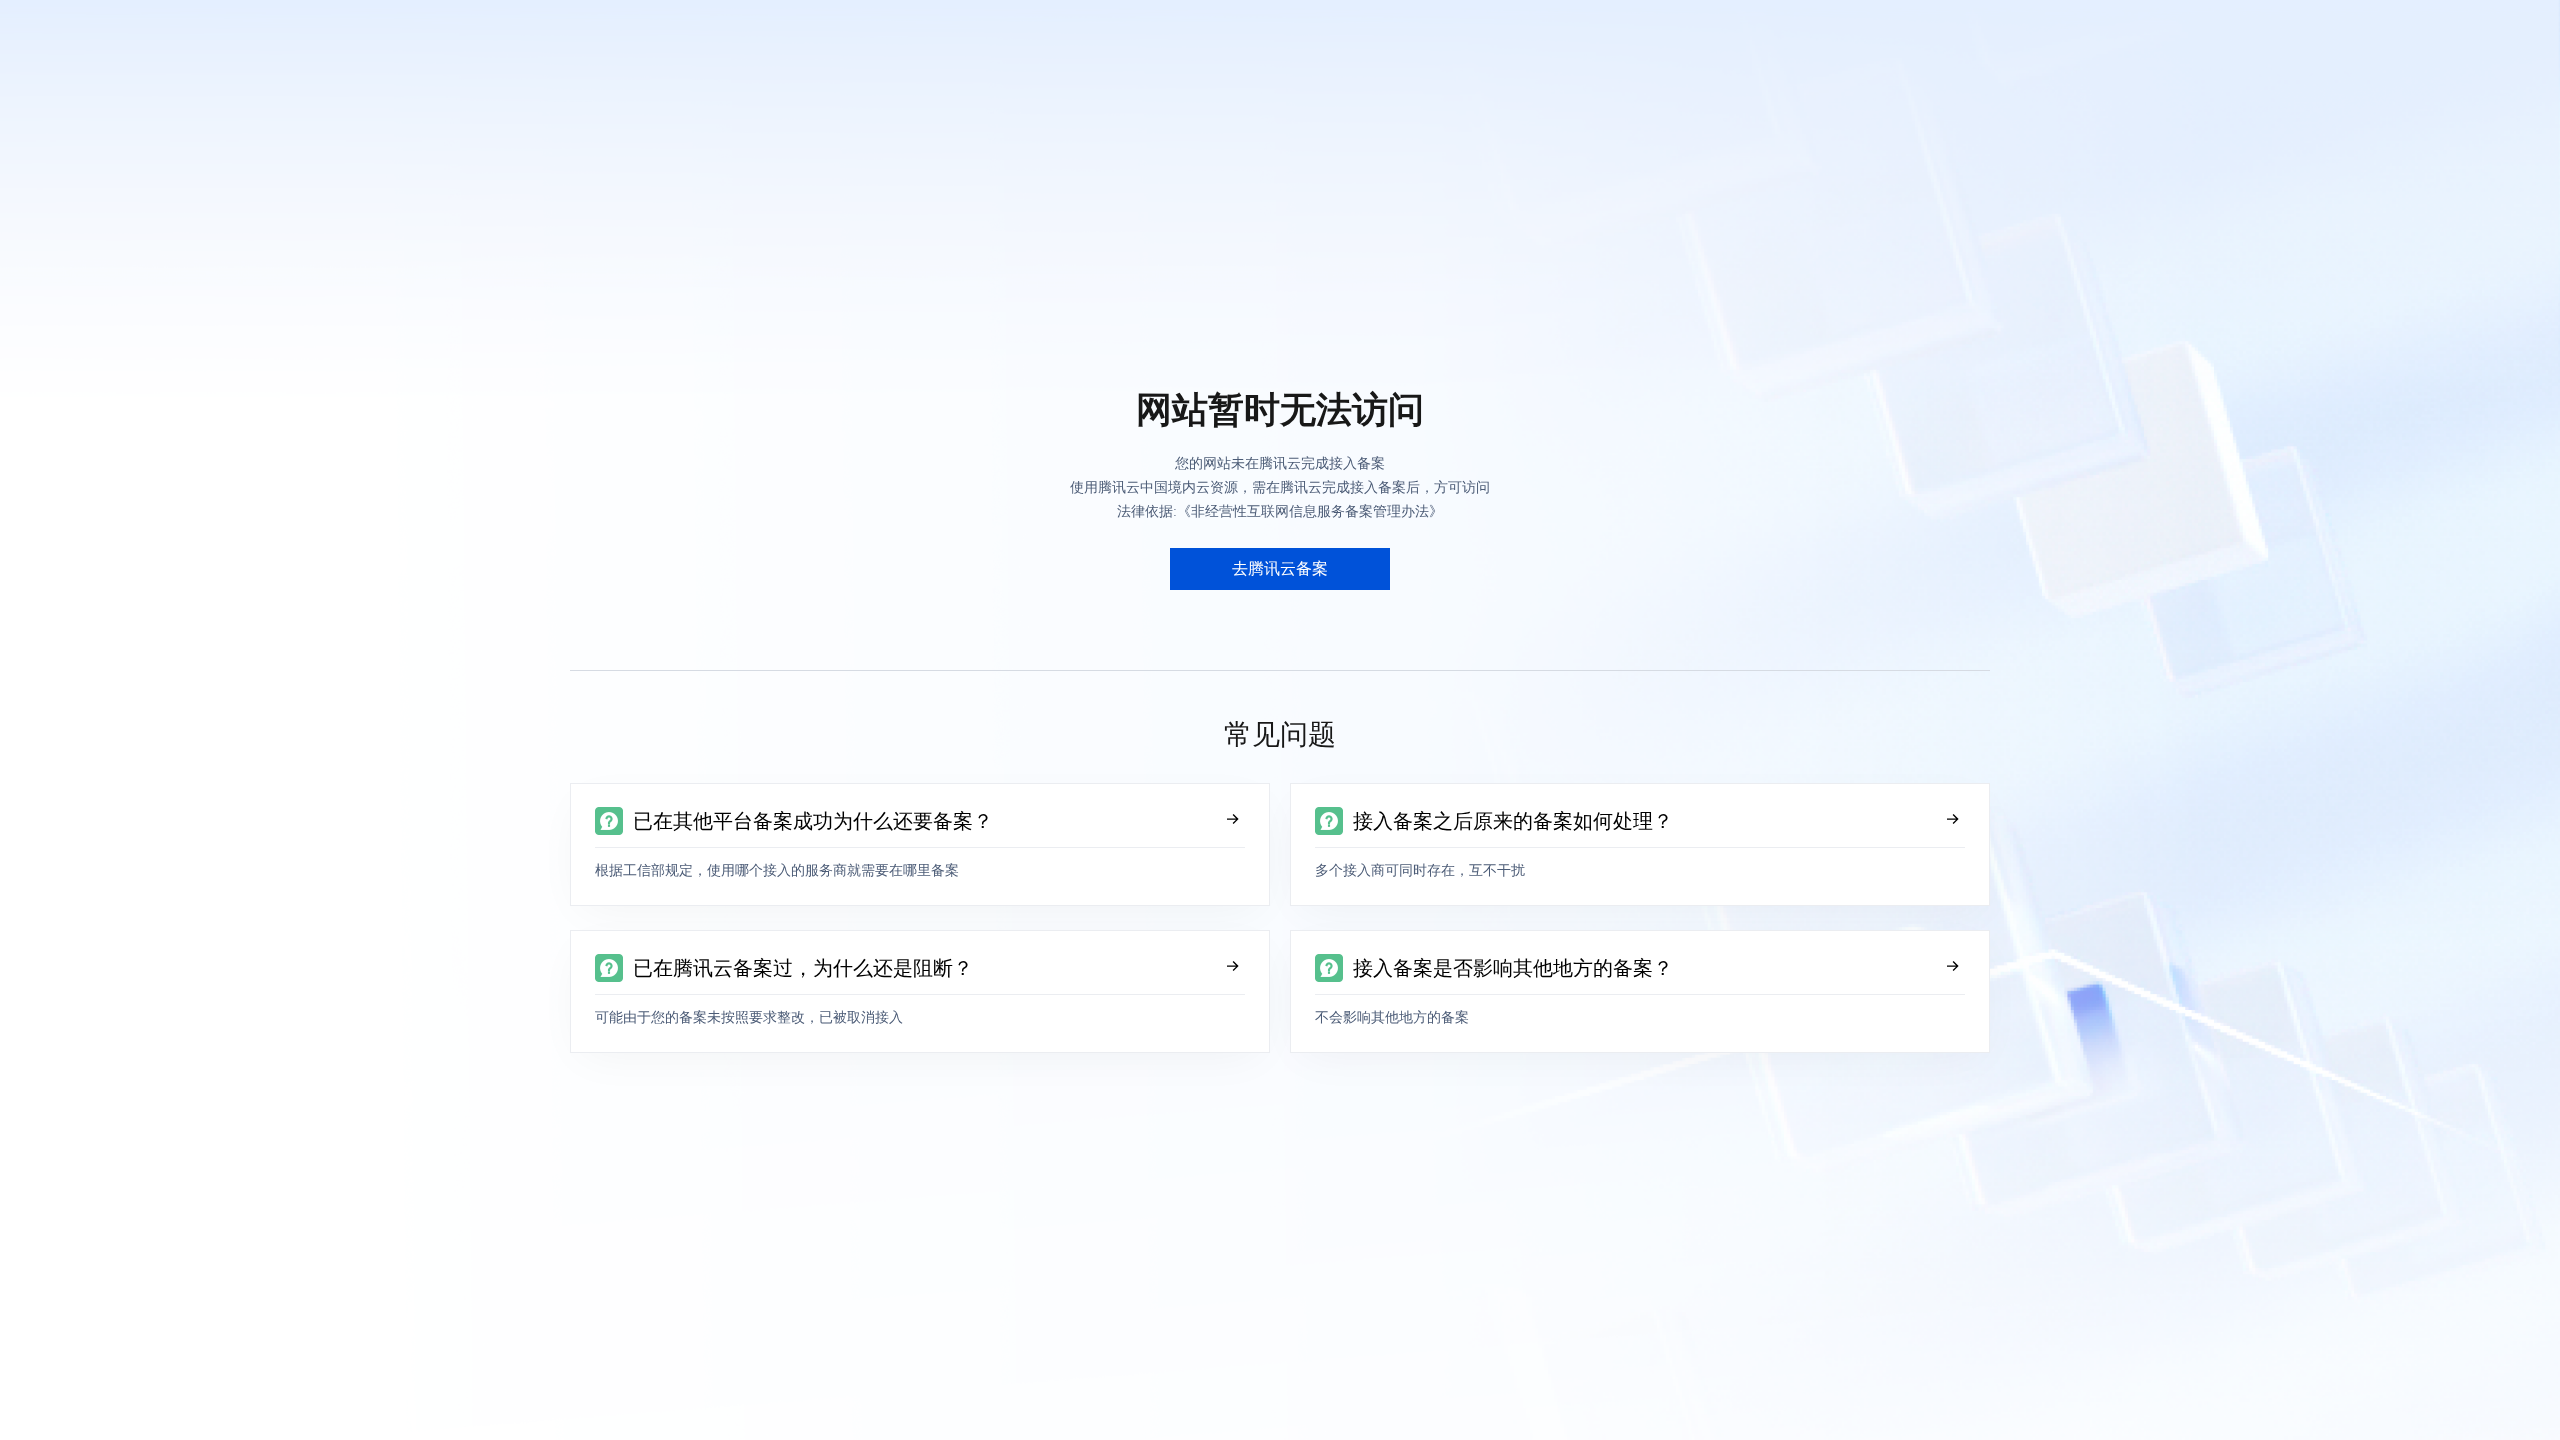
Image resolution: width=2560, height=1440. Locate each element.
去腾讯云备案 (1280, 568)
